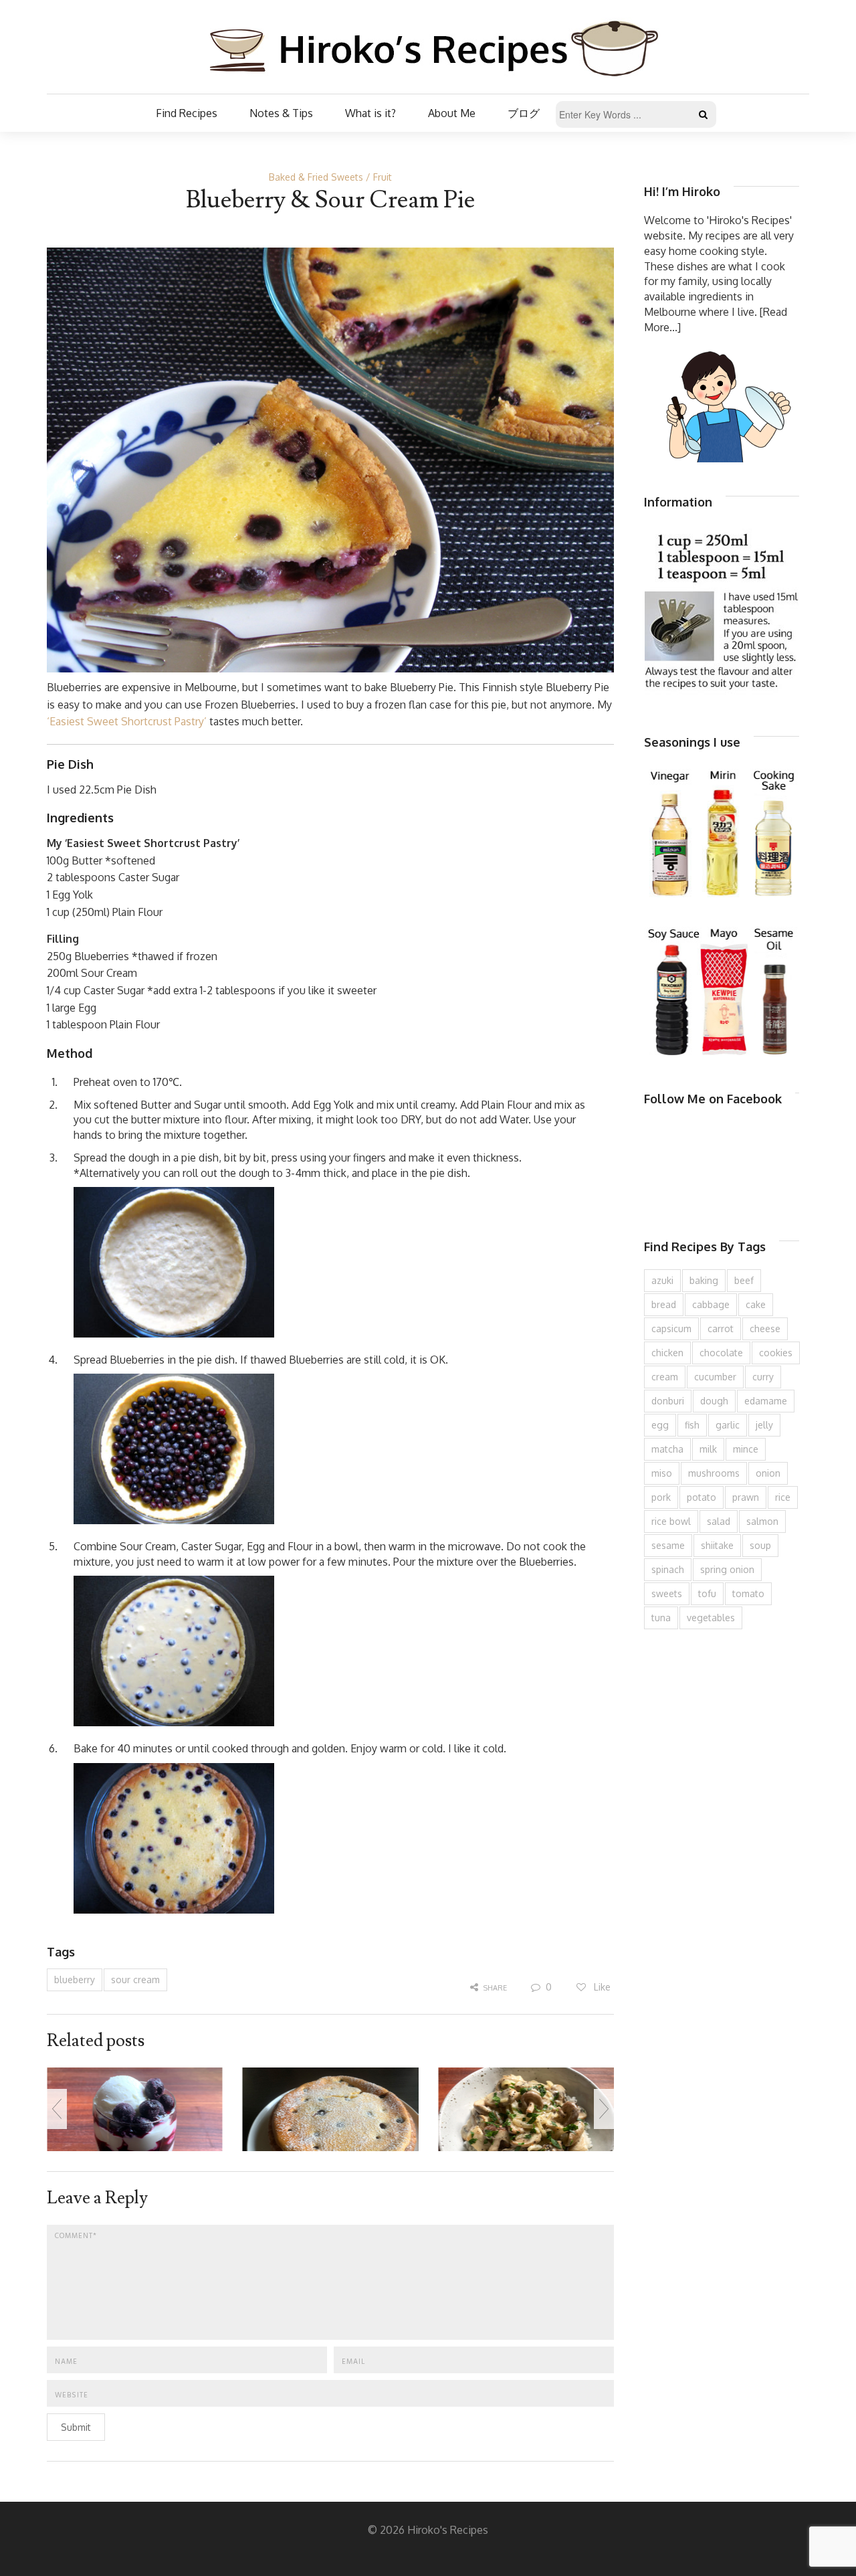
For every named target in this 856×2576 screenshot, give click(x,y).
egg (660, 1425)
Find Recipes (187, 113)
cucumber (715, 1377)
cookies (776, 1353)
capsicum (671, 1328)
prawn (746, 1497)
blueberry (75, 1980)
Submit (76, 2427)
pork (661, 1497)
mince (746, 1449)
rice (783, 1497)
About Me (452, 113)
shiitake (717, 1545)
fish (692, 1425)
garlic (728, 1425)
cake (756, 1304)
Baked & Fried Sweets (316, 177)
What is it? (370, 113)
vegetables (711, 1618)
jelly (764, 1425)
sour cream (135, 1980)
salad (719, 1521)
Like (601, 1987)
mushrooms (714, 1473)
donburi (668, 1401)
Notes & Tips (281, 113)
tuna (661, 1618)
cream (665, 1377)
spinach (668, 1569)
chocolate (721, 1353)
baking (704, 1280)
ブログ (524, 113)
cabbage (711, 1304)
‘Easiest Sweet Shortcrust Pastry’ (127, 721)
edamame (766, 1401)
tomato (748, 1593)
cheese (765, 1328)
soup (760, 1545)
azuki (662, 1280)
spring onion (727, 1569)
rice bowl (671, 1521)
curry (763, 1377)
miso (662, 1473)
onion (768, 1473)
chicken (667, 1353)
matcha (667, 1449)
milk (708, 1449)
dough (714, 1401)
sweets (667, 1593)
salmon (762, 1521)
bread (664, 1304)
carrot (721, 1328)
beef (744, 1280)
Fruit (383, 177)
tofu (707, 1593)
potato (702, 1497)
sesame (668, 1545)
